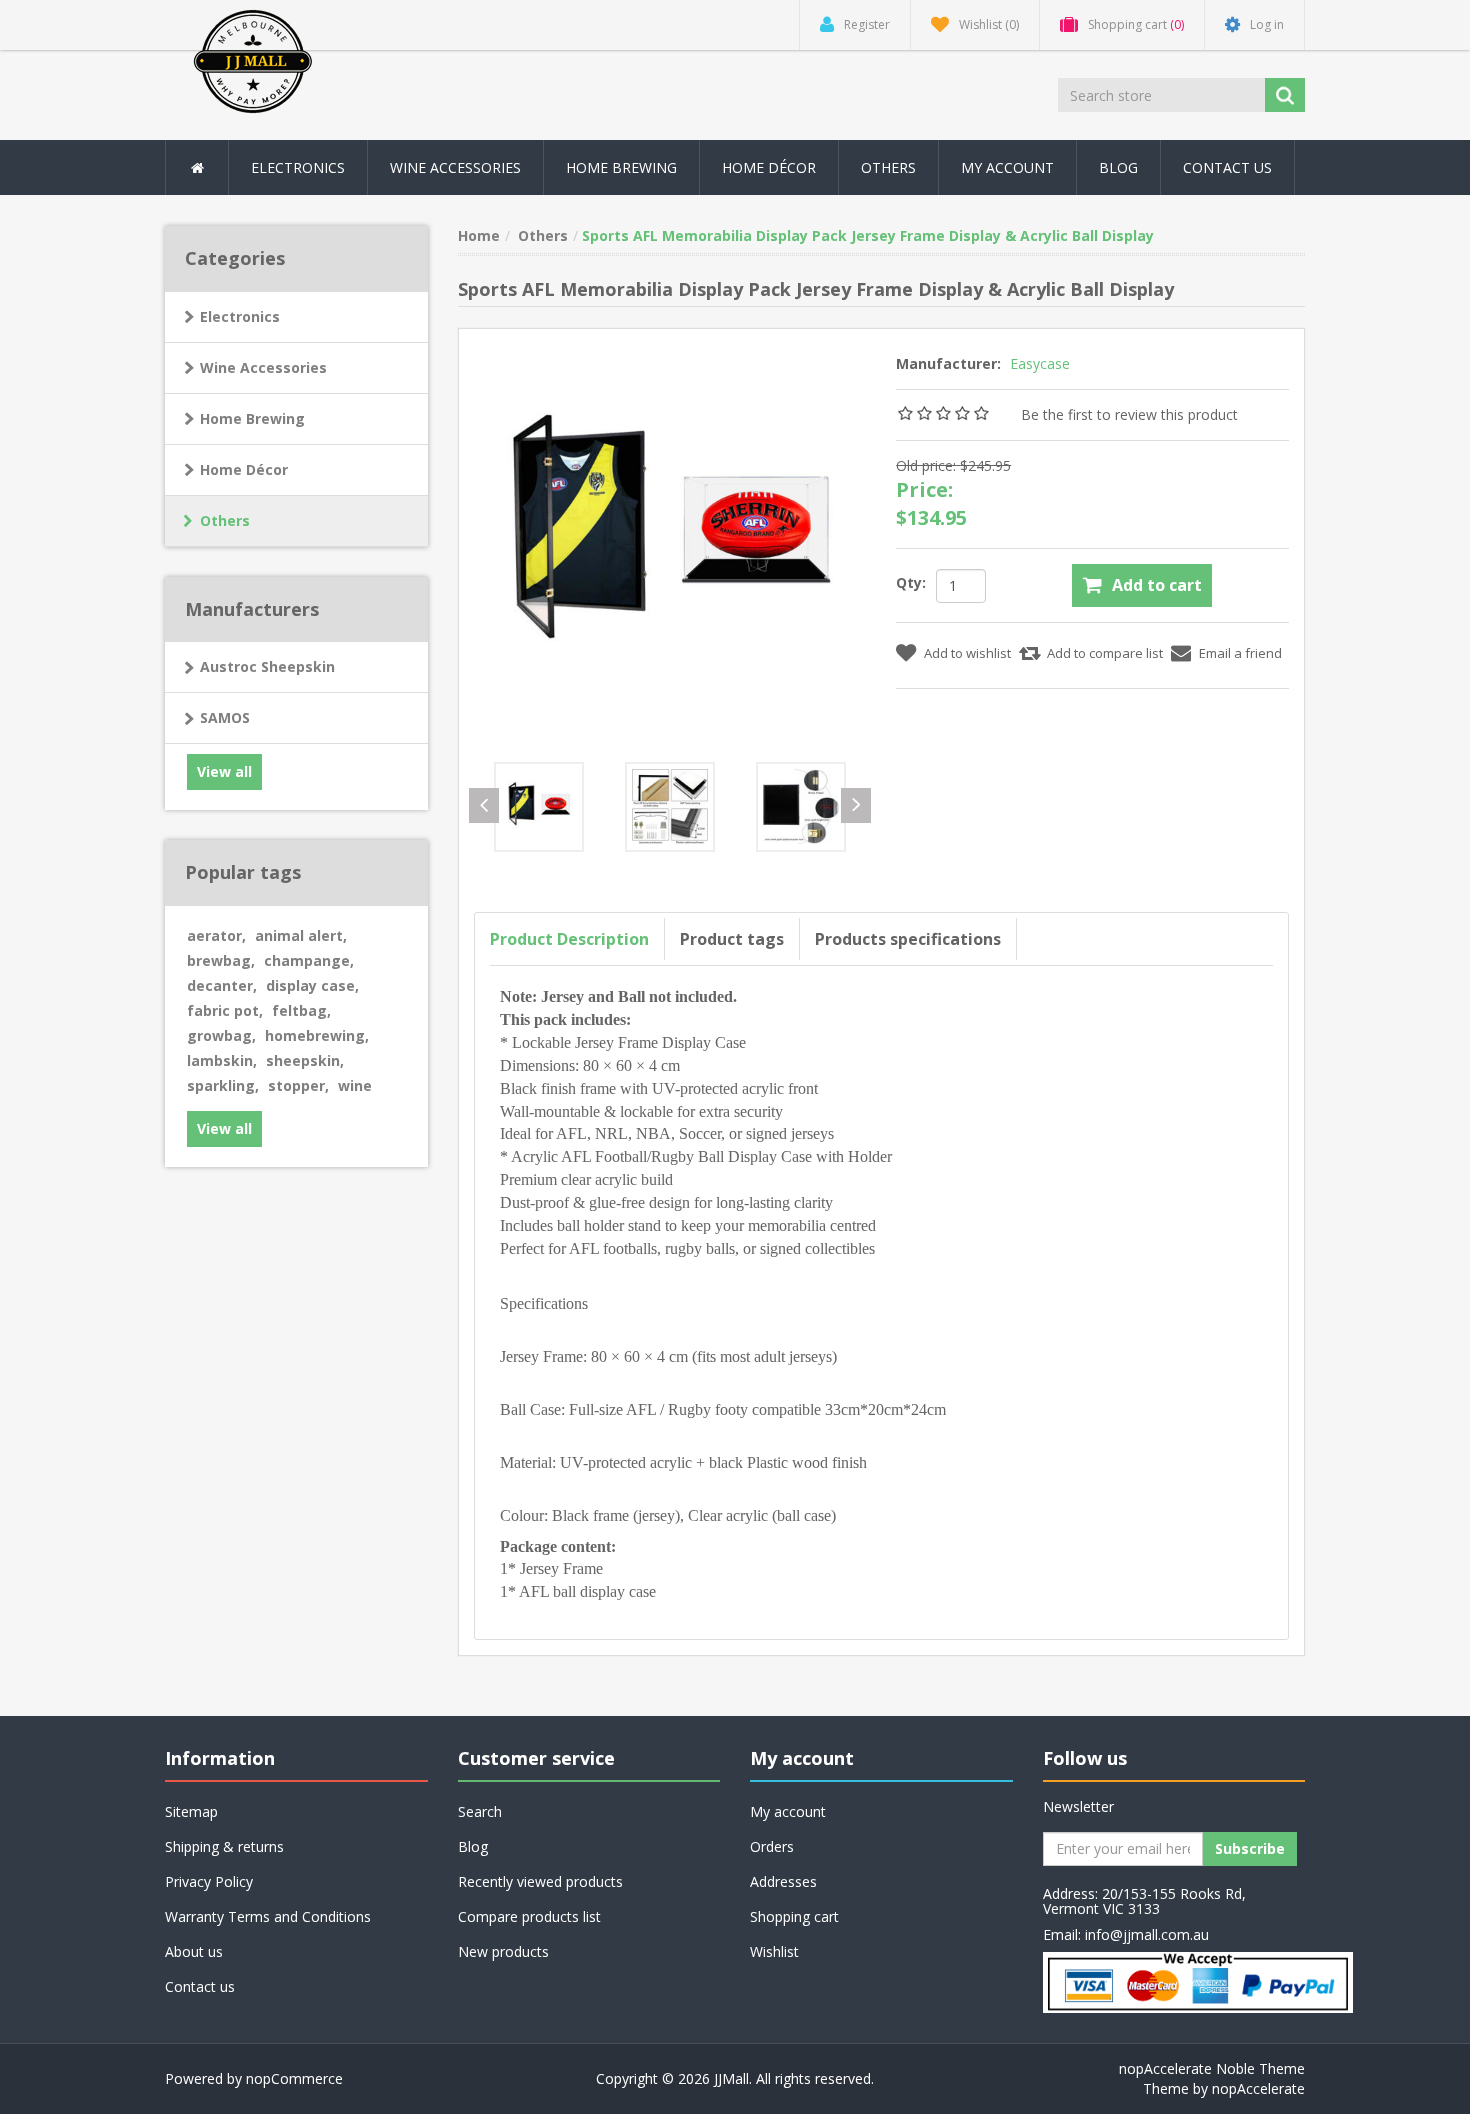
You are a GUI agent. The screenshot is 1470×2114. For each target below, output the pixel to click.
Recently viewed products (540, 1881)
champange (309, 960)
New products (503, 1951)
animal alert (301, 935)
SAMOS (225, 717)
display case (312, 985)
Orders (772, 1846)
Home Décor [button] (769, 167)
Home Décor (244, 469)
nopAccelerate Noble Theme (1212, 2068)
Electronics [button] (298, 167)
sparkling (223, 1085)
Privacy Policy (209, 1881)
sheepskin (305, 1060)
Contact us (1227, 167)
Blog (1118, 167)
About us (194, 1951)
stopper (298, 1085)
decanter (222, 985)
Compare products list (529, 1916)
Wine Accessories (455, 167)
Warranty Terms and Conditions (268, 1916)
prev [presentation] (484, 805)
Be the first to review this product (1129, 414)
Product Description (569, 939)
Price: (924, 489)
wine (355, 1085)
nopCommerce (294, 2078)
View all (224, 771)
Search (480, 1811)
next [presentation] (856, 805)
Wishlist (774, 1951)
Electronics (240, 316)
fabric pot (225, 1010)
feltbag (301, 1010)
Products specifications (908, 939)
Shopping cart (794, 1916)
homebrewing (317, 1035)
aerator (216, 935)
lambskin (222, 1060)
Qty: (911, 582)
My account (1007, 167)
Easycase (1040, 363)
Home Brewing (621, 167)
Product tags (732, 939)
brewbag (221, 960)
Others (888, 167)
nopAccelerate (1258, 2088)
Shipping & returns (224, 1846)
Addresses (783, 1881)
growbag (221, 1035)
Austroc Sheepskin (267, 666)
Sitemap (191, 1811)
